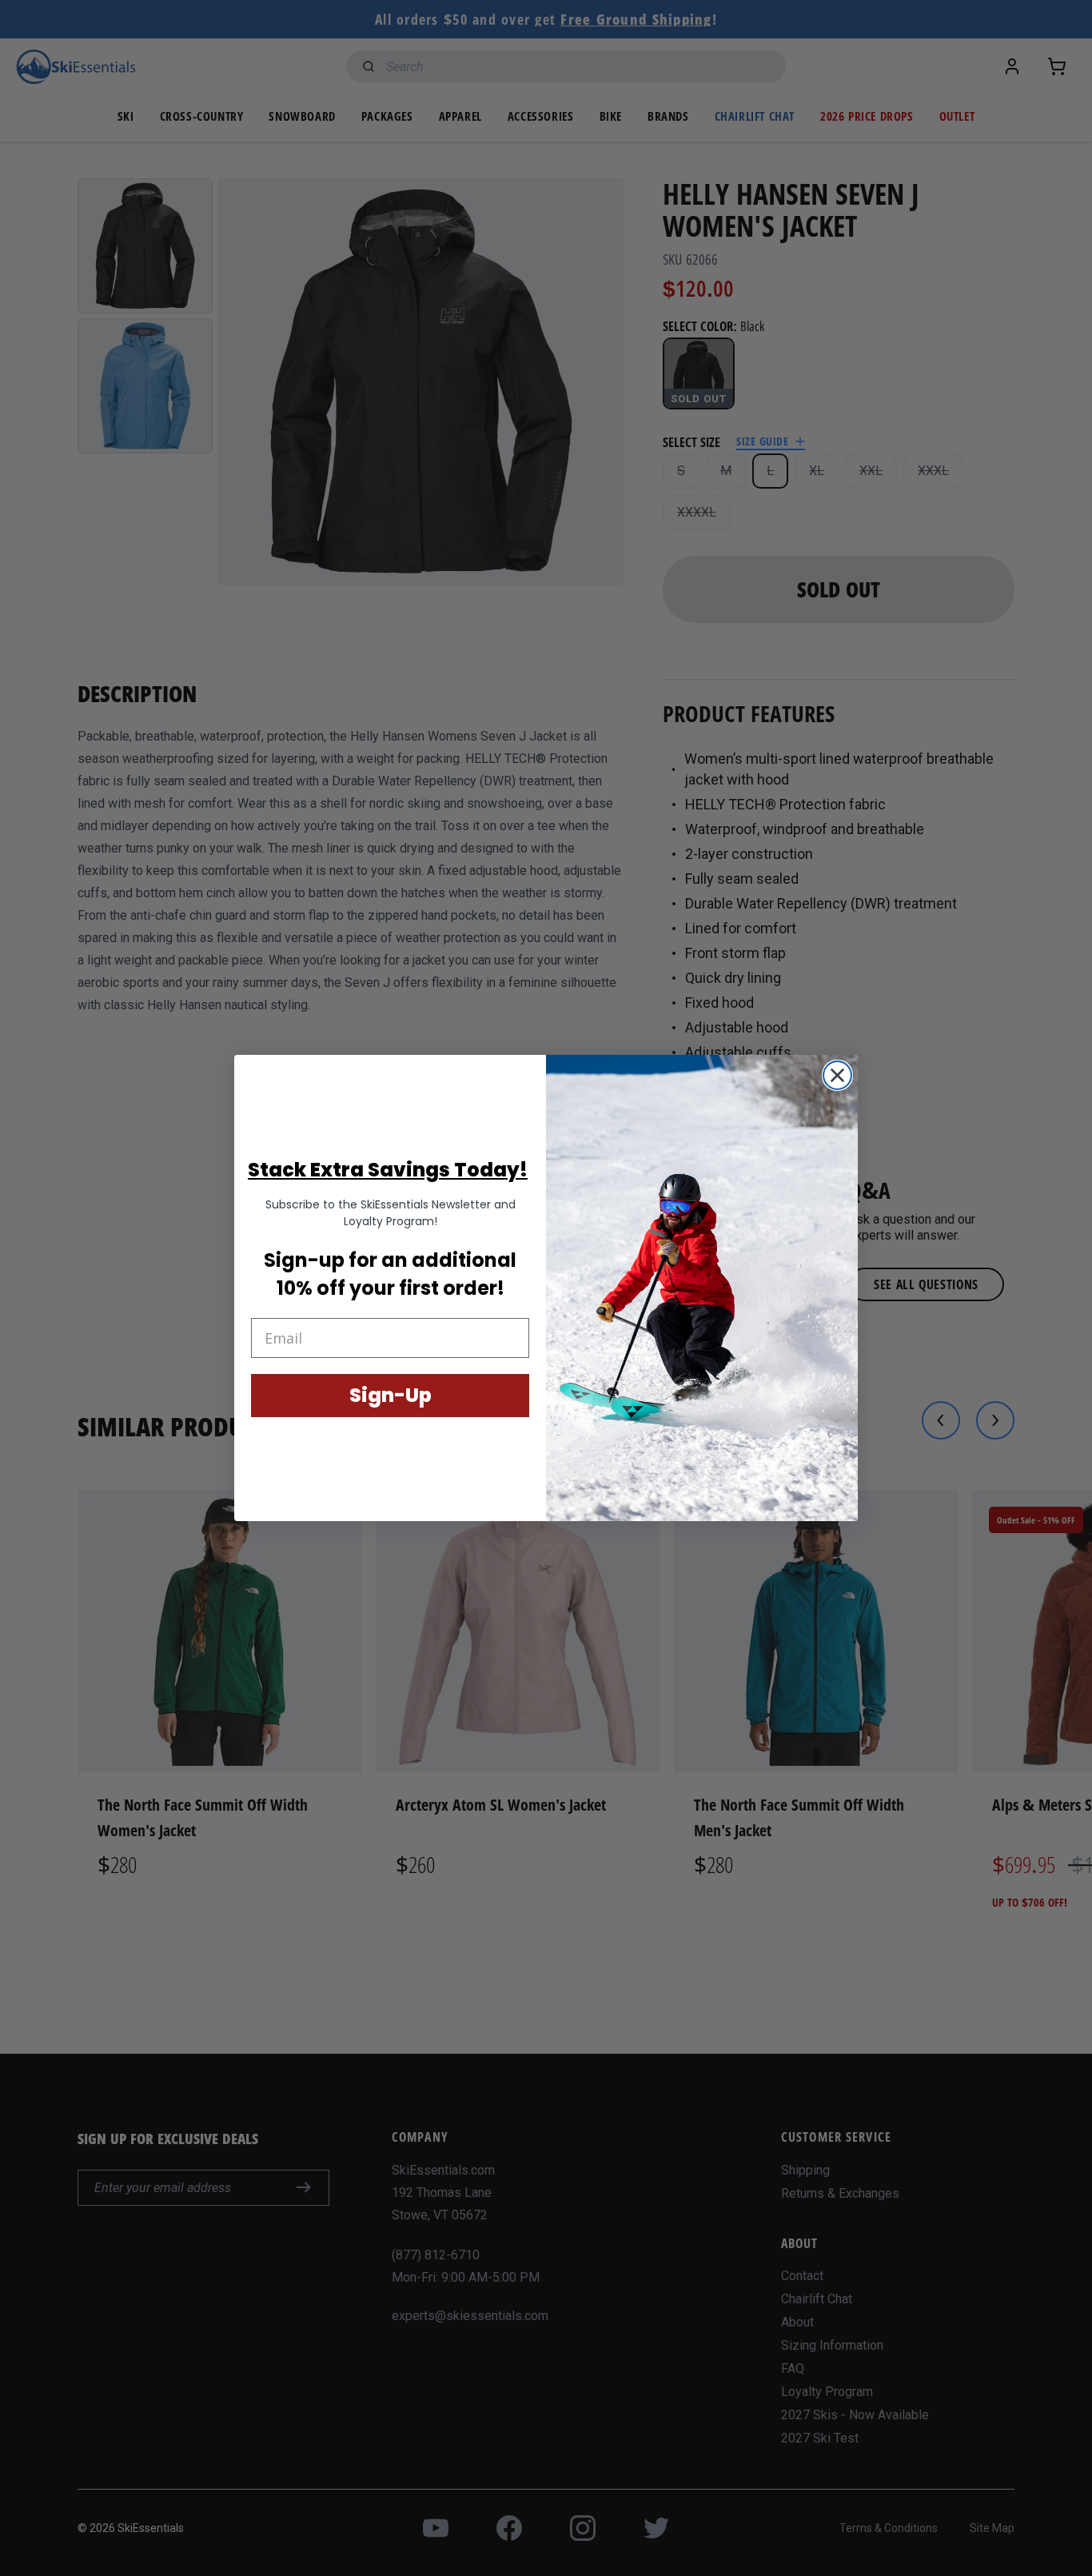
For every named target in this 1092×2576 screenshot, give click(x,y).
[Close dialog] (837, 1075)
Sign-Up (391, 1395)
